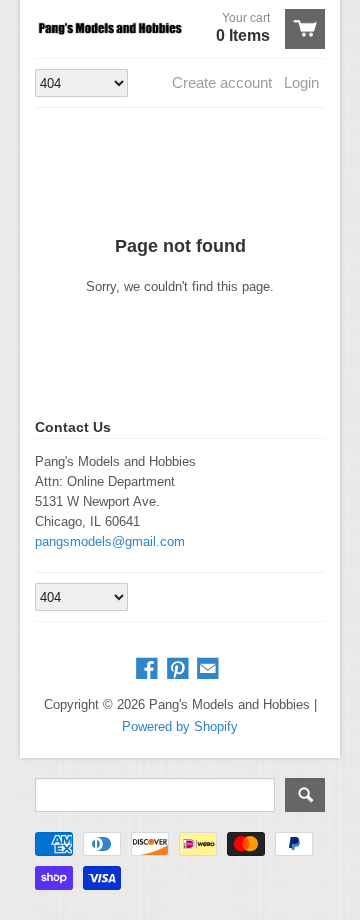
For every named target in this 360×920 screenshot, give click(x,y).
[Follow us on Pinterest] (180, 669)
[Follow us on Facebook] (149, 669)
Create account (222, 82)
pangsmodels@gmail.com (110, 541)
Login (301, 82)
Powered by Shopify (180, 726)
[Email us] (210, 669)
